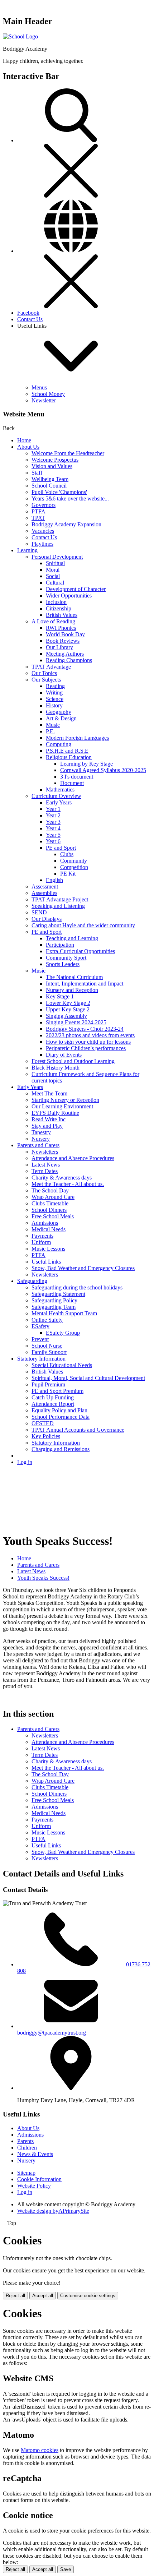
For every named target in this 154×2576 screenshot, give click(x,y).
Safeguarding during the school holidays (77, 1287)
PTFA (38, 511)
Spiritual (55, 563)
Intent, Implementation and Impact (85, 984)
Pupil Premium (48, 1384)
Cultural (55, 583)
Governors (44, 505)
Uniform (41, 1242)
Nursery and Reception (72, 990)
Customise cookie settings (88, 2296)
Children (27, 2148)
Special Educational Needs (62, 1365)
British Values (62, 615)
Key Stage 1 (60, 996)
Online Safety (47, 1320)
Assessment (45, 887)
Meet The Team (49, 1093)
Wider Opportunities (69, 595)
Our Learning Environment (62, 1106)
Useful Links (46, 1262)
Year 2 (53, 815)
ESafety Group (63, 1333)
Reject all (15, 2296)
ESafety (40, 1326)
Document (72, 783)
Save (66, 2569)
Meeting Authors (65, 654)
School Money (48, 394)
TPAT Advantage (51, 667)
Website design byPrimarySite (53, 2211)
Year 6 (53, 841)
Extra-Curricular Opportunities (80, 951)
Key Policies (46, 1436)
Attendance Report (53, 1404)
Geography (59, 712)
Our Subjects (46, 680)
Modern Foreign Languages (77, 738)
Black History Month (56, 1068)
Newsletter (44, 400)
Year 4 (53, 828)
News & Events (35, 2154)
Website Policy (34, 2186)
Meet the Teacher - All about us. (68, 1184)
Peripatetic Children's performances (86, 1048)
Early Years (59, 802)
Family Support (49, 1352)
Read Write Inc (49, 1119)
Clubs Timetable (50, 1203)
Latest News (46, 1165)
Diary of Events (64, 1055)
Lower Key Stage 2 (68, 1003)
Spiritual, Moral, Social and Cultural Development (88, 1378)
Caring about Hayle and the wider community (83, 925)
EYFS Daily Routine (55, 1113)
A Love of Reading (53, 621)
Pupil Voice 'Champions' (59, 492)
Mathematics (60, 790)
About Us (28, 447)
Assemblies (44, 893)
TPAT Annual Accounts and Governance (78, 1430)
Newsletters (45, 1152)
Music (53, 725)
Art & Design (61, 718)
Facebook (28, 313)
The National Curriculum (74, 977)
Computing (59, 744)
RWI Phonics (61, 628)
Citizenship (59, 608)
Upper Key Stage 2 (68, 1009)
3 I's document (77, 777)
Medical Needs (49, 1229)
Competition (74, 867)
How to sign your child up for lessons (88, 1042)
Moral (53, 570)
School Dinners (49, 1210)
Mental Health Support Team (64, 1313)
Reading (55, 686)
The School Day (50, 1190)
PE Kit (68, 874)
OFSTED (43, 1423)
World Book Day (65, 634)
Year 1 (53, 809)
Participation (60, 945)
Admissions (45, 1223)
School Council (49, 486)
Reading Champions (69, 660)
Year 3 (53, 822)
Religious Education (69, 757)
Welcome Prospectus (55, 460)
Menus (39, 387)
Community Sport (66, 958)
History (54, 705)
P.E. (50, 731)
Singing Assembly (66, 1016)
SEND (39, 912)
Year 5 (53, 835)
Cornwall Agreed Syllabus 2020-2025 (103, 770)
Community (74, 861)
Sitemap (26, 2173)
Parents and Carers (38, 1145)
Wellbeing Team (50, 479)
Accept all (43, 2296)
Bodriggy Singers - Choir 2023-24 (85, 1029)
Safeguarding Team (54, 1307)
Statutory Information (41, 1359)
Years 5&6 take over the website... (70, 498)
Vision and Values (52, 466)
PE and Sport (61, 848)
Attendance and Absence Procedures (73, 1158)
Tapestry (41, 1132)
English (54, 880)
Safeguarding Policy (54, 1300)
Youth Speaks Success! (43, 1578)
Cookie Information (39, 2179)
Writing (54, 693)
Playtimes (42, 544)
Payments (42, 1236)
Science (55, 699)
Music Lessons (48, 1249)
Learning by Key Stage (86, 764)
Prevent (40, 1339)
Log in (25, 1462)
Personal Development (57, 557)
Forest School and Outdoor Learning (73, 1061)
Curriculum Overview (56, 796)
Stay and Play (47, 1126)
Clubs (67, 854)
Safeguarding (32, 1281)
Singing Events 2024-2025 (76, 1022)
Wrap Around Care (53, 1197)
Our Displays (47, 919)
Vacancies (43, 531)
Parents (25, 2141)
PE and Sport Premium (57, 1391)
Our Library (59, 647)
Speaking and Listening (58, 906)
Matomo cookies (40, 2450)
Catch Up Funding (53, 1397)
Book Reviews (63, 641)
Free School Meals (53, 1216)
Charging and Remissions (61, 1449)
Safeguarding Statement (58, 1294)
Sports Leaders (63, 964)
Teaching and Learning (72, 938)
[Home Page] (20, 36)
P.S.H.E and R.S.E (67, 751)
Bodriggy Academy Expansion (66, 524)
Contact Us (30, 319)
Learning (27, 550)
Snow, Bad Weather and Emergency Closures (83, 1268)
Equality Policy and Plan (59, 1410)
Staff (37, 473)
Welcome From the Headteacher (68, 453)
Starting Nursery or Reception (65, 1100)
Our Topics (44, 673)
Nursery (41, 1139)
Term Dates (45, 1171)
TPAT (38, 518)
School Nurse (47, 1346)
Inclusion (56, 602)
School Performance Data (61, 1417)
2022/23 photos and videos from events (90, 1035)
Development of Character (76, 589)
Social (53, 576)
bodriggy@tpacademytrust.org (52, 2033)
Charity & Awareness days (62, 1178)
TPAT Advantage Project (60, 899)
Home (24, 440)
